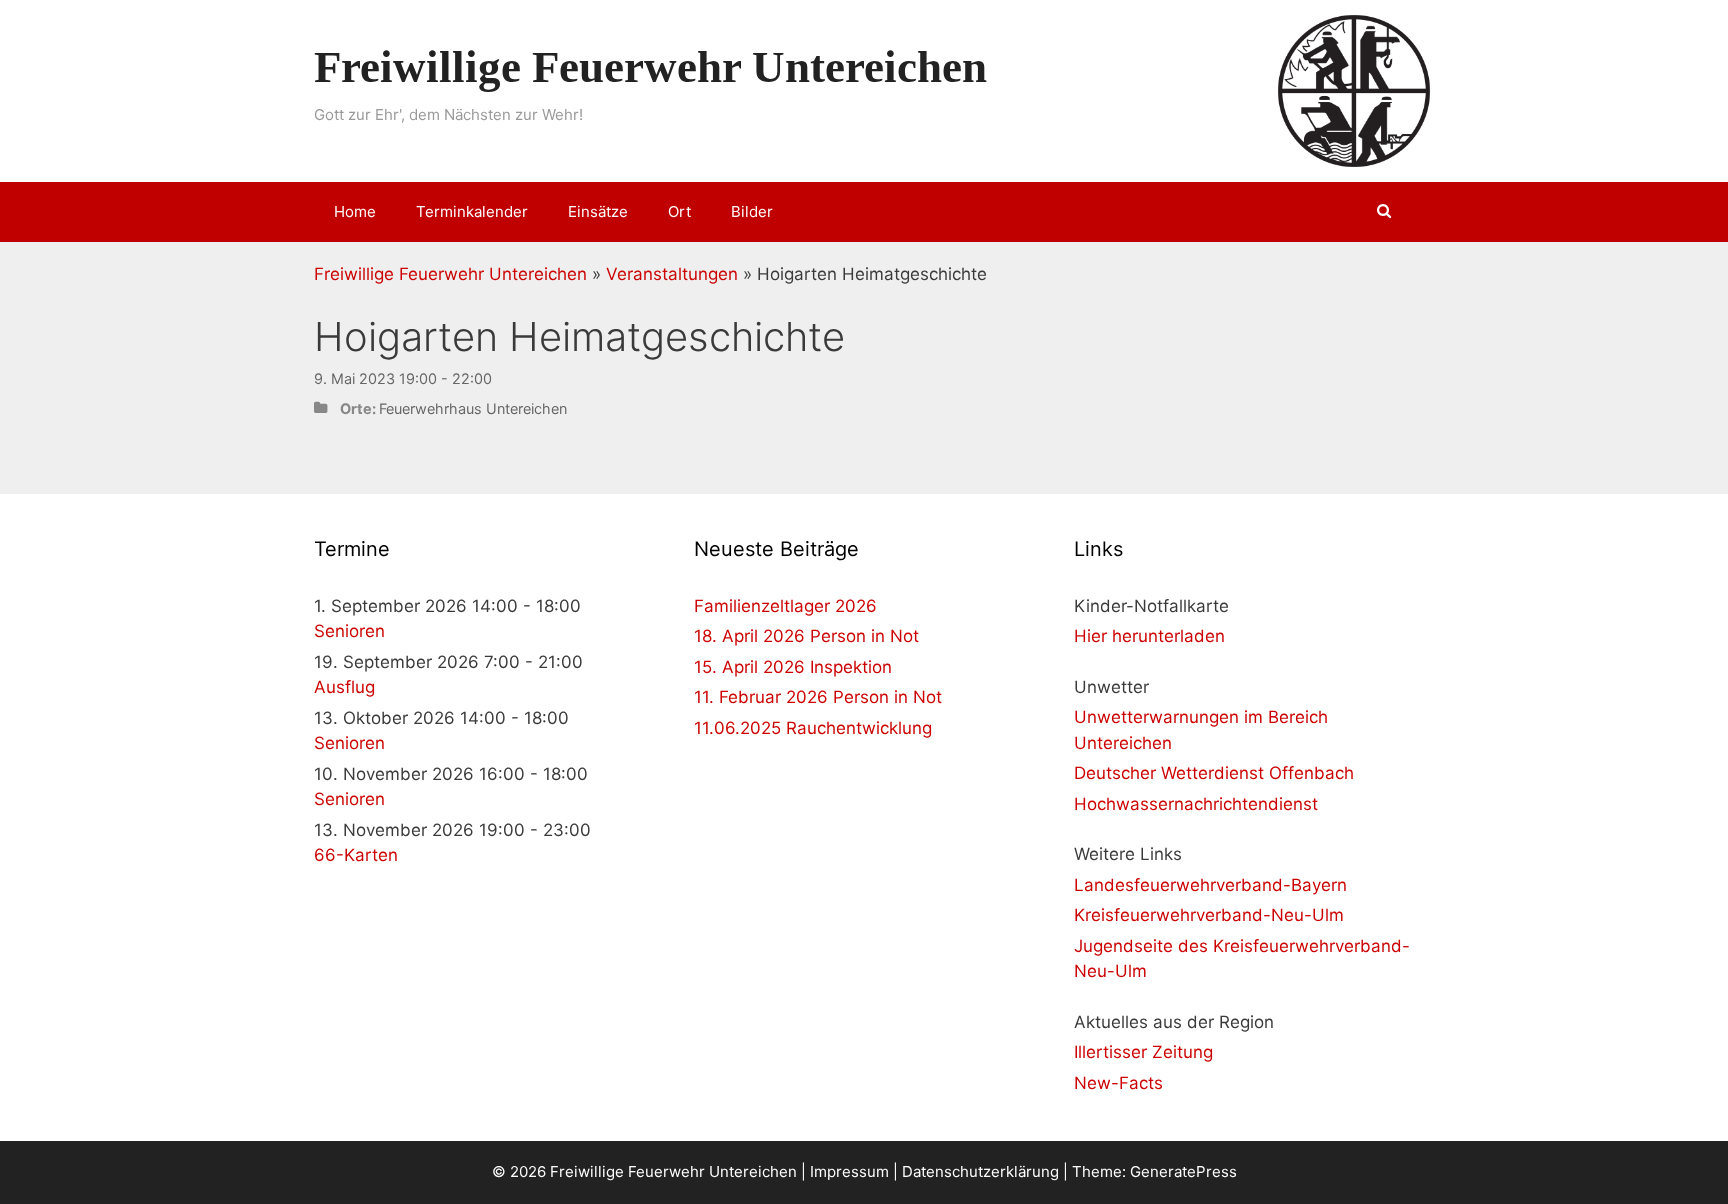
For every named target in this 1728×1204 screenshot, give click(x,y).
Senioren (349, 631)
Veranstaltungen (672, 274)
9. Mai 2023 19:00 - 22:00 (403, 378)
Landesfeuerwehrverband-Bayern (1210, 885)
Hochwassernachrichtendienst (1196, 804)
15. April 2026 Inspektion (793, 667)
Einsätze (598, 211)
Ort (679, 211)
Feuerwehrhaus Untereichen (473, 408)
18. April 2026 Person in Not (806, 636)
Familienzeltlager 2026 (785, 606)
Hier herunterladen (1149, 636)
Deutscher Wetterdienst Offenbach (1214, 773)
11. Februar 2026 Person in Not (818, 697)
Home (355, 211)
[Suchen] (1384, 212)
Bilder (752, 211)
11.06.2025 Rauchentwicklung (813, 728)
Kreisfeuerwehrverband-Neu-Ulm (1209, 915)
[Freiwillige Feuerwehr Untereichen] (1354, 90)
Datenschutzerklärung (980, 1171)
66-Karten (356, 855)
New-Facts (1118, 1083)
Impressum (849, 1171)
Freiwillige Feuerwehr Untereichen (650, 67)
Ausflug (344, 687)
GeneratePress (1183, 1171)
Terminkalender (472, 211)
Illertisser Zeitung (1143, 1052)
